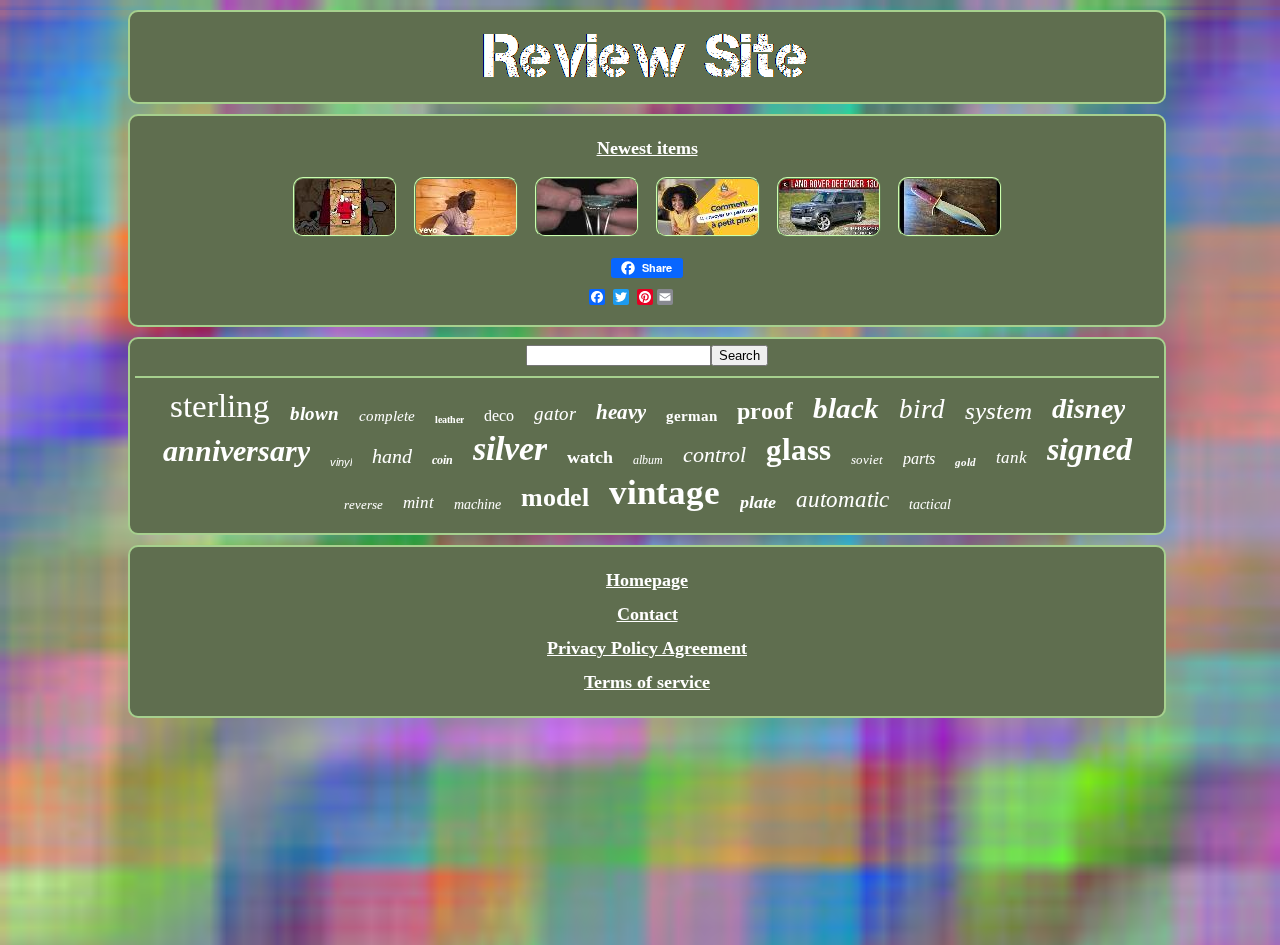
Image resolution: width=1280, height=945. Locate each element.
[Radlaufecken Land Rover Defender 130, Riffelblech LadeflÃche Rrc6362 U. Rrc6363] (829, 237)
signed (1089, 449)
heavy (621, 412)
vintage (664, 492)
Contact (647, 614)
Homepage (647, 580)
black (846, 408)
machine (477, 504)
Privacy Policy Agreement (647, 648)
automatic (842, 499)
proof (765, 411)
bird (922, 409)
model (555, 497)
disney (1088, 408)
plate (758, 502)
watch (590, 457)
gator (555, 413)
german (691, 416)
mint (418, 502)
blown (314, 413)
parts (919, 458)
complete (387, 416)
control (714, 454)
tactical (930, 504)
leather (449, 419)
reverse (363, 504)
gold (965, 462)
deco (499, 415)
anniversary (236, 450)
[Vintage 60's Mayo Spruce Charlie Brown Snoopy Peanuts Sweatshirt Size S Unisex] (345, 237)
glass (798, 449)
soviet (867, 459)
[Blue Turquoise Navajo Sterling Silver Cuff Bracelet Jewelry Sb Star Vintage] (587, 237)
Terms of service (647, 682)
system (998, 410)
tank (1011, 457)
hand (392, 456)
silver (510, 448)
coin (442, 460)
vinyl (341, 462)
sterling (220, 406)
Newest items (647, 148)
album (648, 460)
